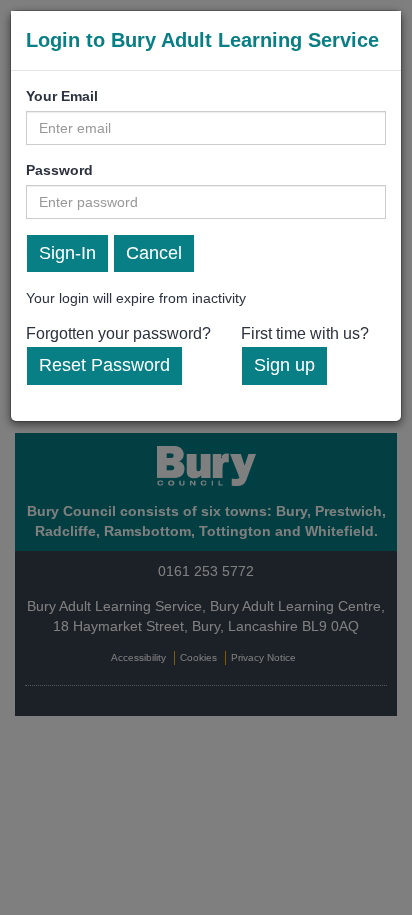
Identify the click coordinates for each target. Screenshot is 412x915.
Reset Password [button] (104, 365)
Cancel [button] (154, 253)
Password (59, 170)
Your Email (62, 96)
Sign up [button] (284, 365)
